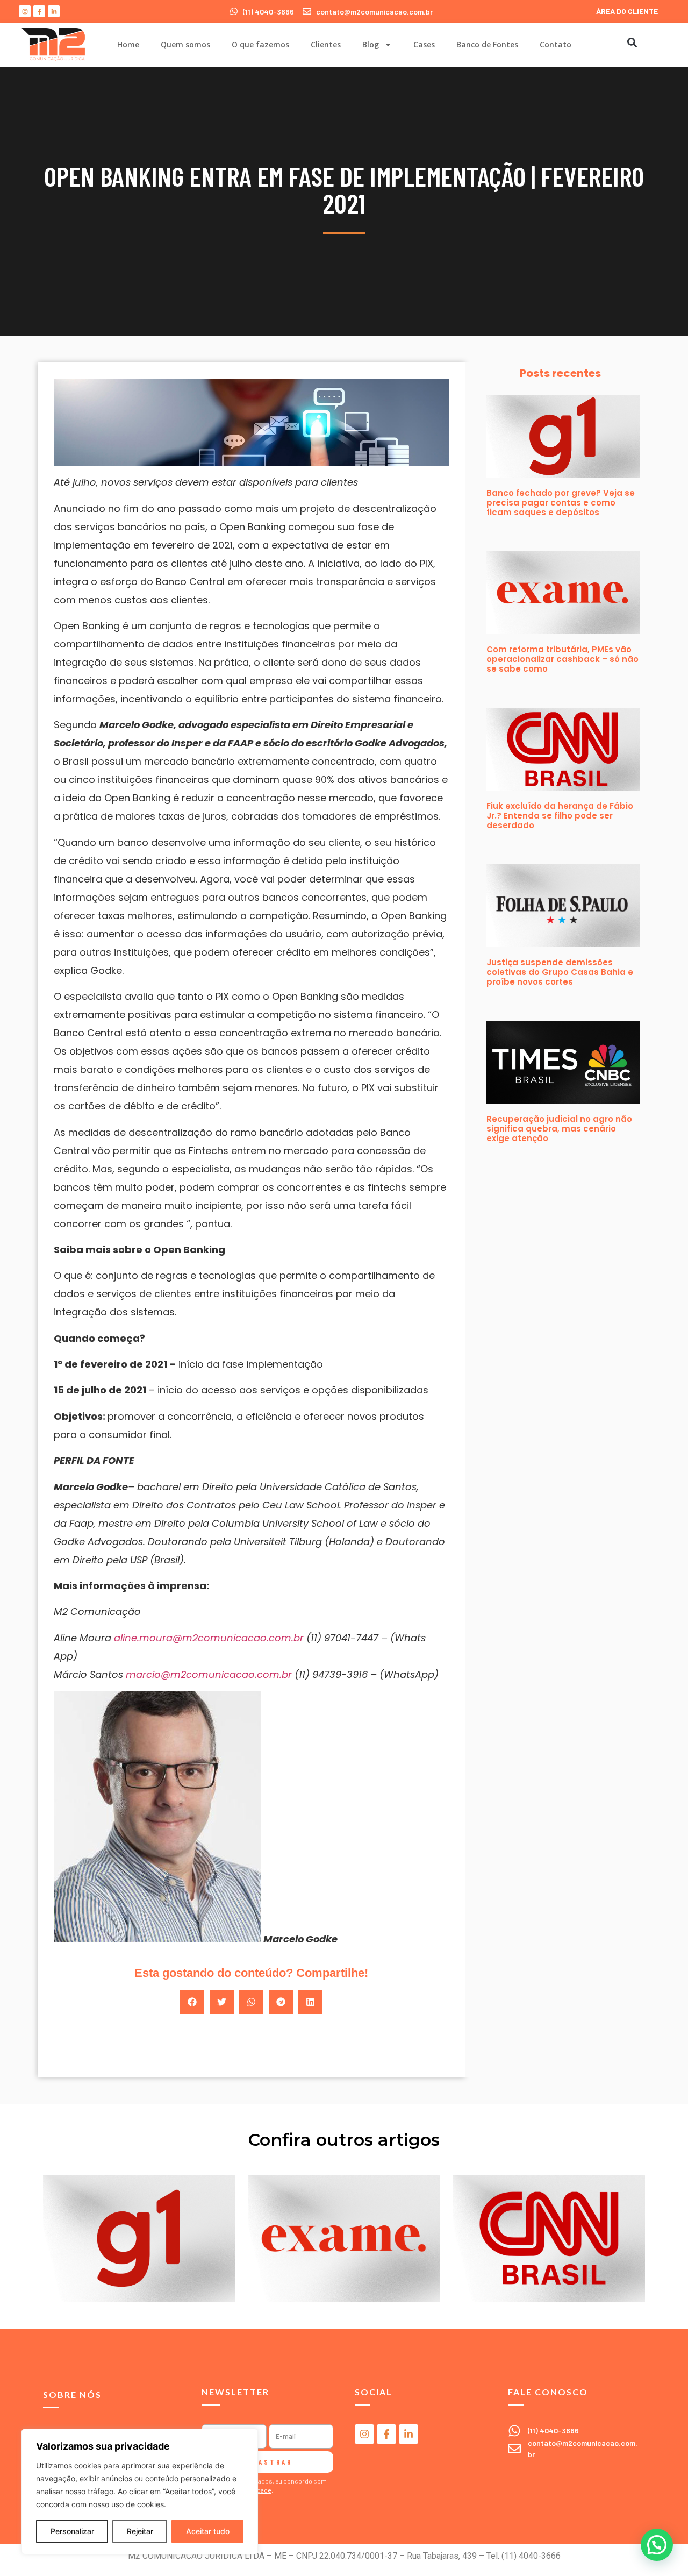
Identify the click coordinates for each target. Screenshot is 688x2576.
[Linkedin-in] (54, 11)
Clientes (326, 44)
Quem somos (185, 44)
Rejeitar (140, 2531)
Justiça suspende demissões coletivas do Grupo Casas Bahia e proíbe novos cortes (560, 972)
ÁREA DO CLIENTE (627, 11)
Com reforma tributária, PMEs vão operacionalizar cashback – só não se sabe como (562, 659)
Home (128, 44)
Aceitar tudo (208, 2531)
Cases (424, 44)
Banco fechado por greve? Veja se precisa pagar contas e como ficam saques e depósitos (561, 503)
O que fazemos (260, 44)
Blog (371, 44)
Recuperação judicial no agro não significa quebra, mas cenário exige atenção (559, 1129)
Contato (556, 44)
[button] (632, 42)
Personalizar (72, 2531)
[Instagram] (25, 11)
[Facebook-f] (39, 11)
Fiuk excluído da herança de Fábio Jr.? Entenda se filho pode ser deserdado (560, 816)
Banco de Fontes (487, 44)
